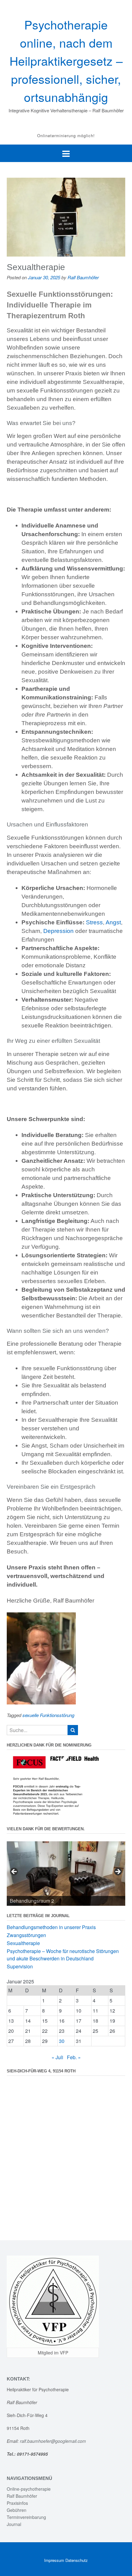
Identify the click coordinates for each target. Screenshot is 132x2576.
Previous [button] (14, 1872)
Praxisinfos (17, 2503)
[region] (66, 1874)
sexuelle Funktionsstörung (48, 1715)
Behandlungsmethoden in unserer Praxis (51, 1927)
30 (62, 2041)
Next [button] (118, 1872)
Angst (113, 922)
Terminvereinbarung (26, 2517)
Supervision (20, 1966)
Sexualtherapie (36, 267)
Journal (14, 2524)
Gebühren (17, 2510)
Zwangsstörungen (26, 1935)
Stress (94, 922)
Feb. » (74, 2057)
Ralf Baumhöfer (83, 277)
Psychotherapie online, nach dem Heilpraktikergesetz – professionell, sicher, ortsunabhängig (66, 60)
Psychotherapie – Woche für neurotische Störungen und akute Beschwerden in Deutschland (63, 1955)
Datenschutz (77, 2560)
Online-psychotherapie (29, 2489)
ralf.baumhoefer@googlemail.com (54, 2441)
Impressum (54, 2560)
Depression (58, 931)
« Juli (57, 2057)
